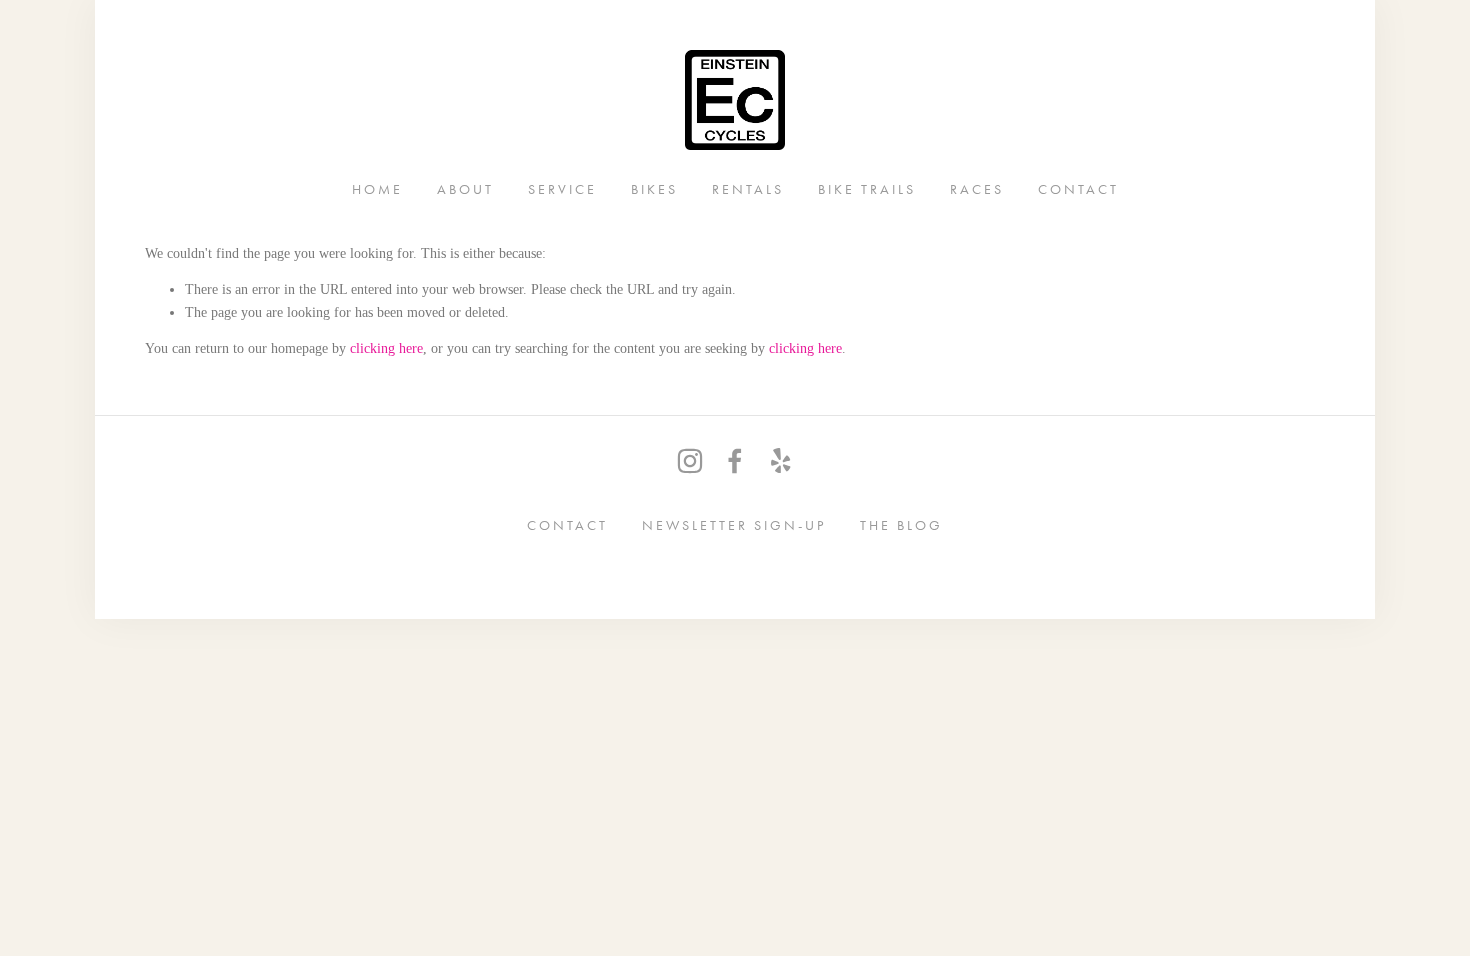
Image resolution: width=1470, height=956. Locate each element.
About (465, 188)
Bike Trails (867, 188)
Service (562, 188)
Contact (1078, 188)
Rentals (748, 188)
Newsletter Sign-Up (734, 524)
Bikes (654, 188)
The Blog (901, 524)
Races (977, 188)
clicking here (386, 348)
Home (377, 188)
